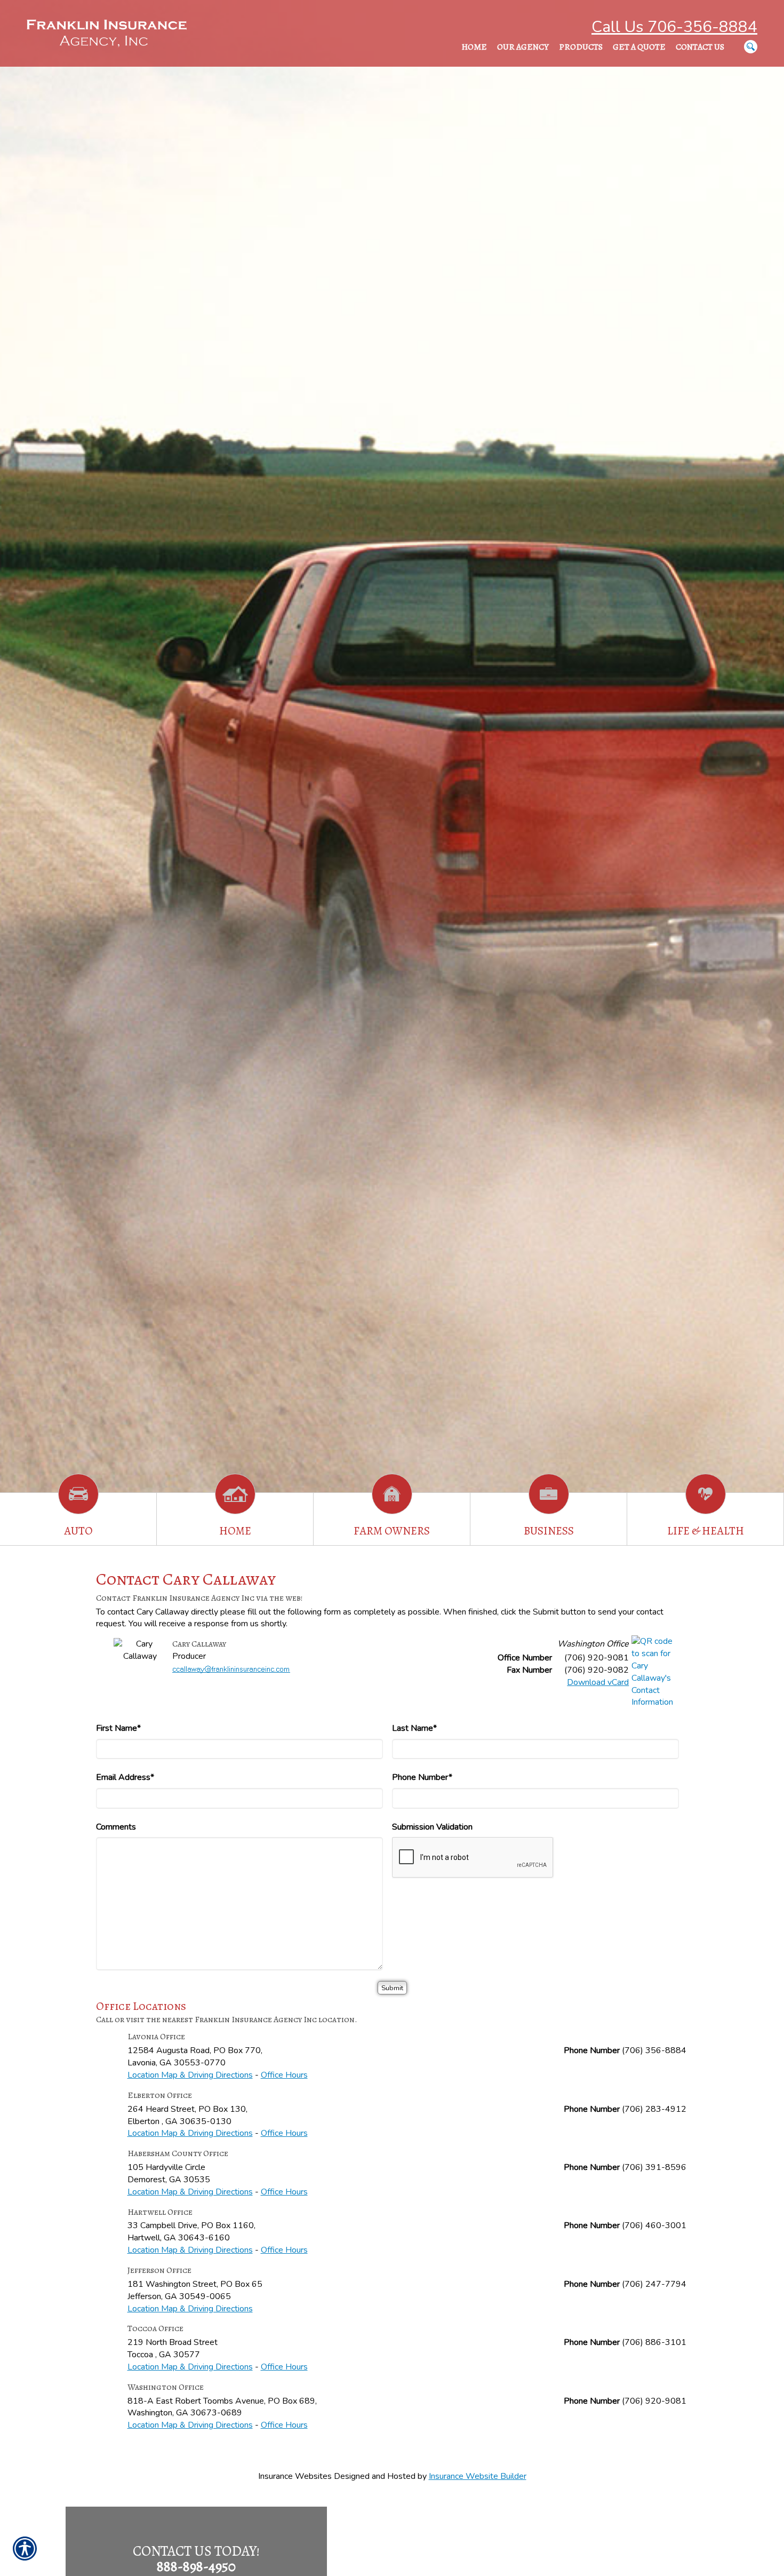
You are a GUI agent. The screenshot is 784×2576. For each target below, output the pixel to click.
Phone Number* (422, 1777)
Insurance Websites (295, 2476)
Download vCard (598, 1682)
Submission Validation (432, 1827)
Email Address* (125, 1777)
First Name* (118, 1728)
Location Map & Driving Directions (190, 2075)
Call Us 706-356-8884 (674, 27)
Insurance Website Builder (478, 2476)
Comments (116, 1827)
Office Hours (284, 2075)
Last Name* (414, 1728)
